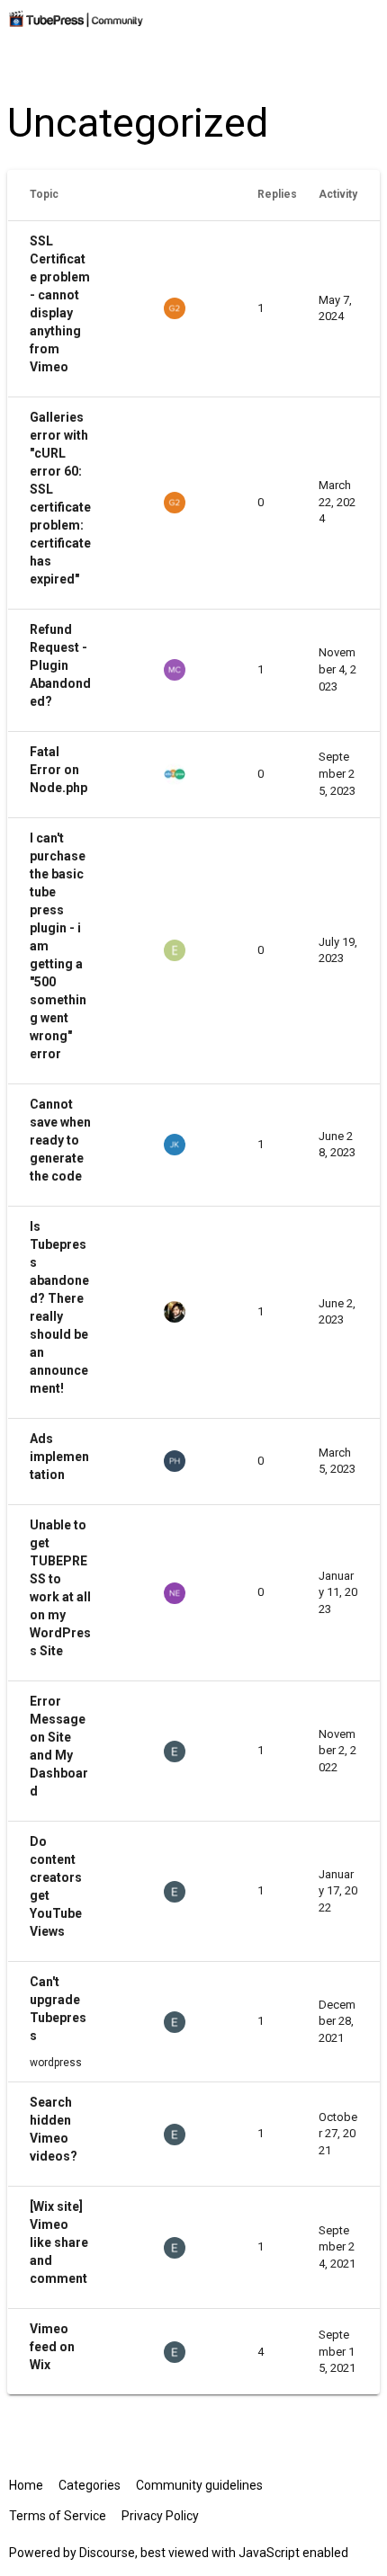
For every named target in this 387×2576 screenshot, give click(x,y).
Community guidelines (199, 2485)
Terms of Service (58, 2516)
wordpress (56, 2063)
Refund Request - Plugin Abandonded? (60, 665)
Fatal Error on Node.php (58, 770)
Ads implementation (59, 1457)
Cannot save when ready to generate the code (60, 1140)
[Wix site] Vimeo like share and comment (59, 2242)
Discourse (107, 2553)
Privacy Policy (160, 2516)
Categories (90, 2485)
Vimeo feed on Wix (52, 2347)
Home (26, 2485)
